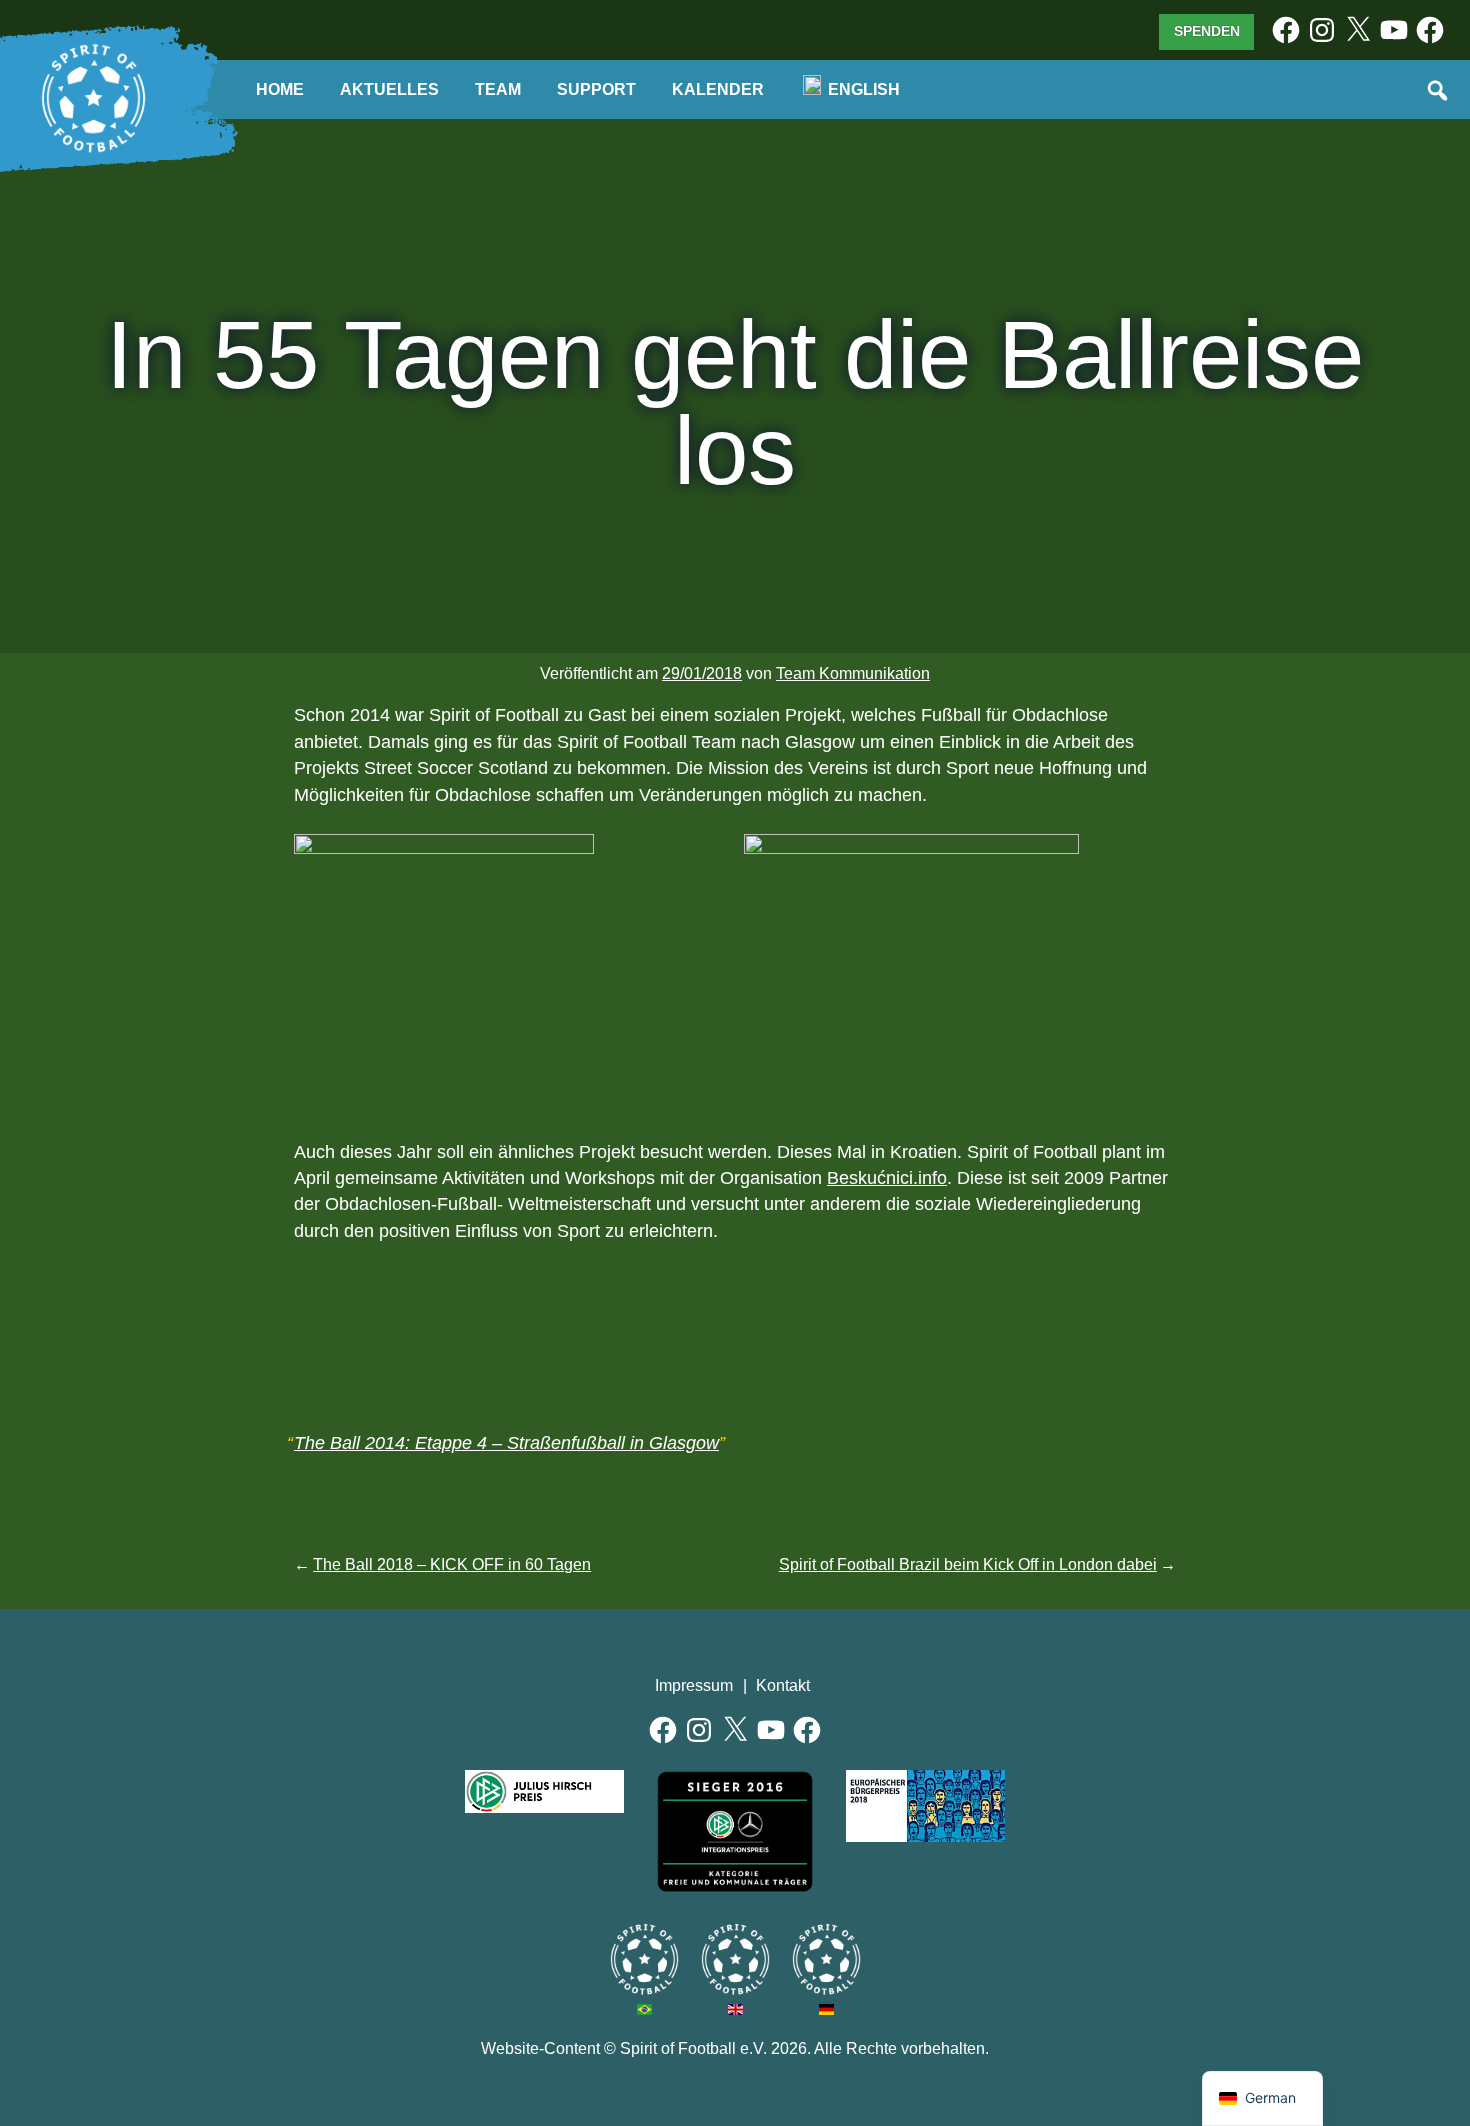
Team (498, 89)
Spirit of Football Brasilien (644, 1959)
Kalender (718, 89)
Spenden (1207, 31)
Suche (1439, 92)
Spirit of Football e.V (826, 1959)
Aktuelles (389, 89)
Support (596, 89)
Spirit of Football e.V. (94, 99)
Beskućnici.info (887, 1178)
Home (280, 89)
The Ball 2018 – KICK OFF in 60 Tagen (452, 1564)
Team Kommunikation (853, 673)
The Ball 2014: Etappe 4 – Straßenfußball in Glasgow (506, 1443)
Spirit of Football (735, 1959)
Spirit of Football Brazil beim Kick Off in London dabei (968, 1564)
